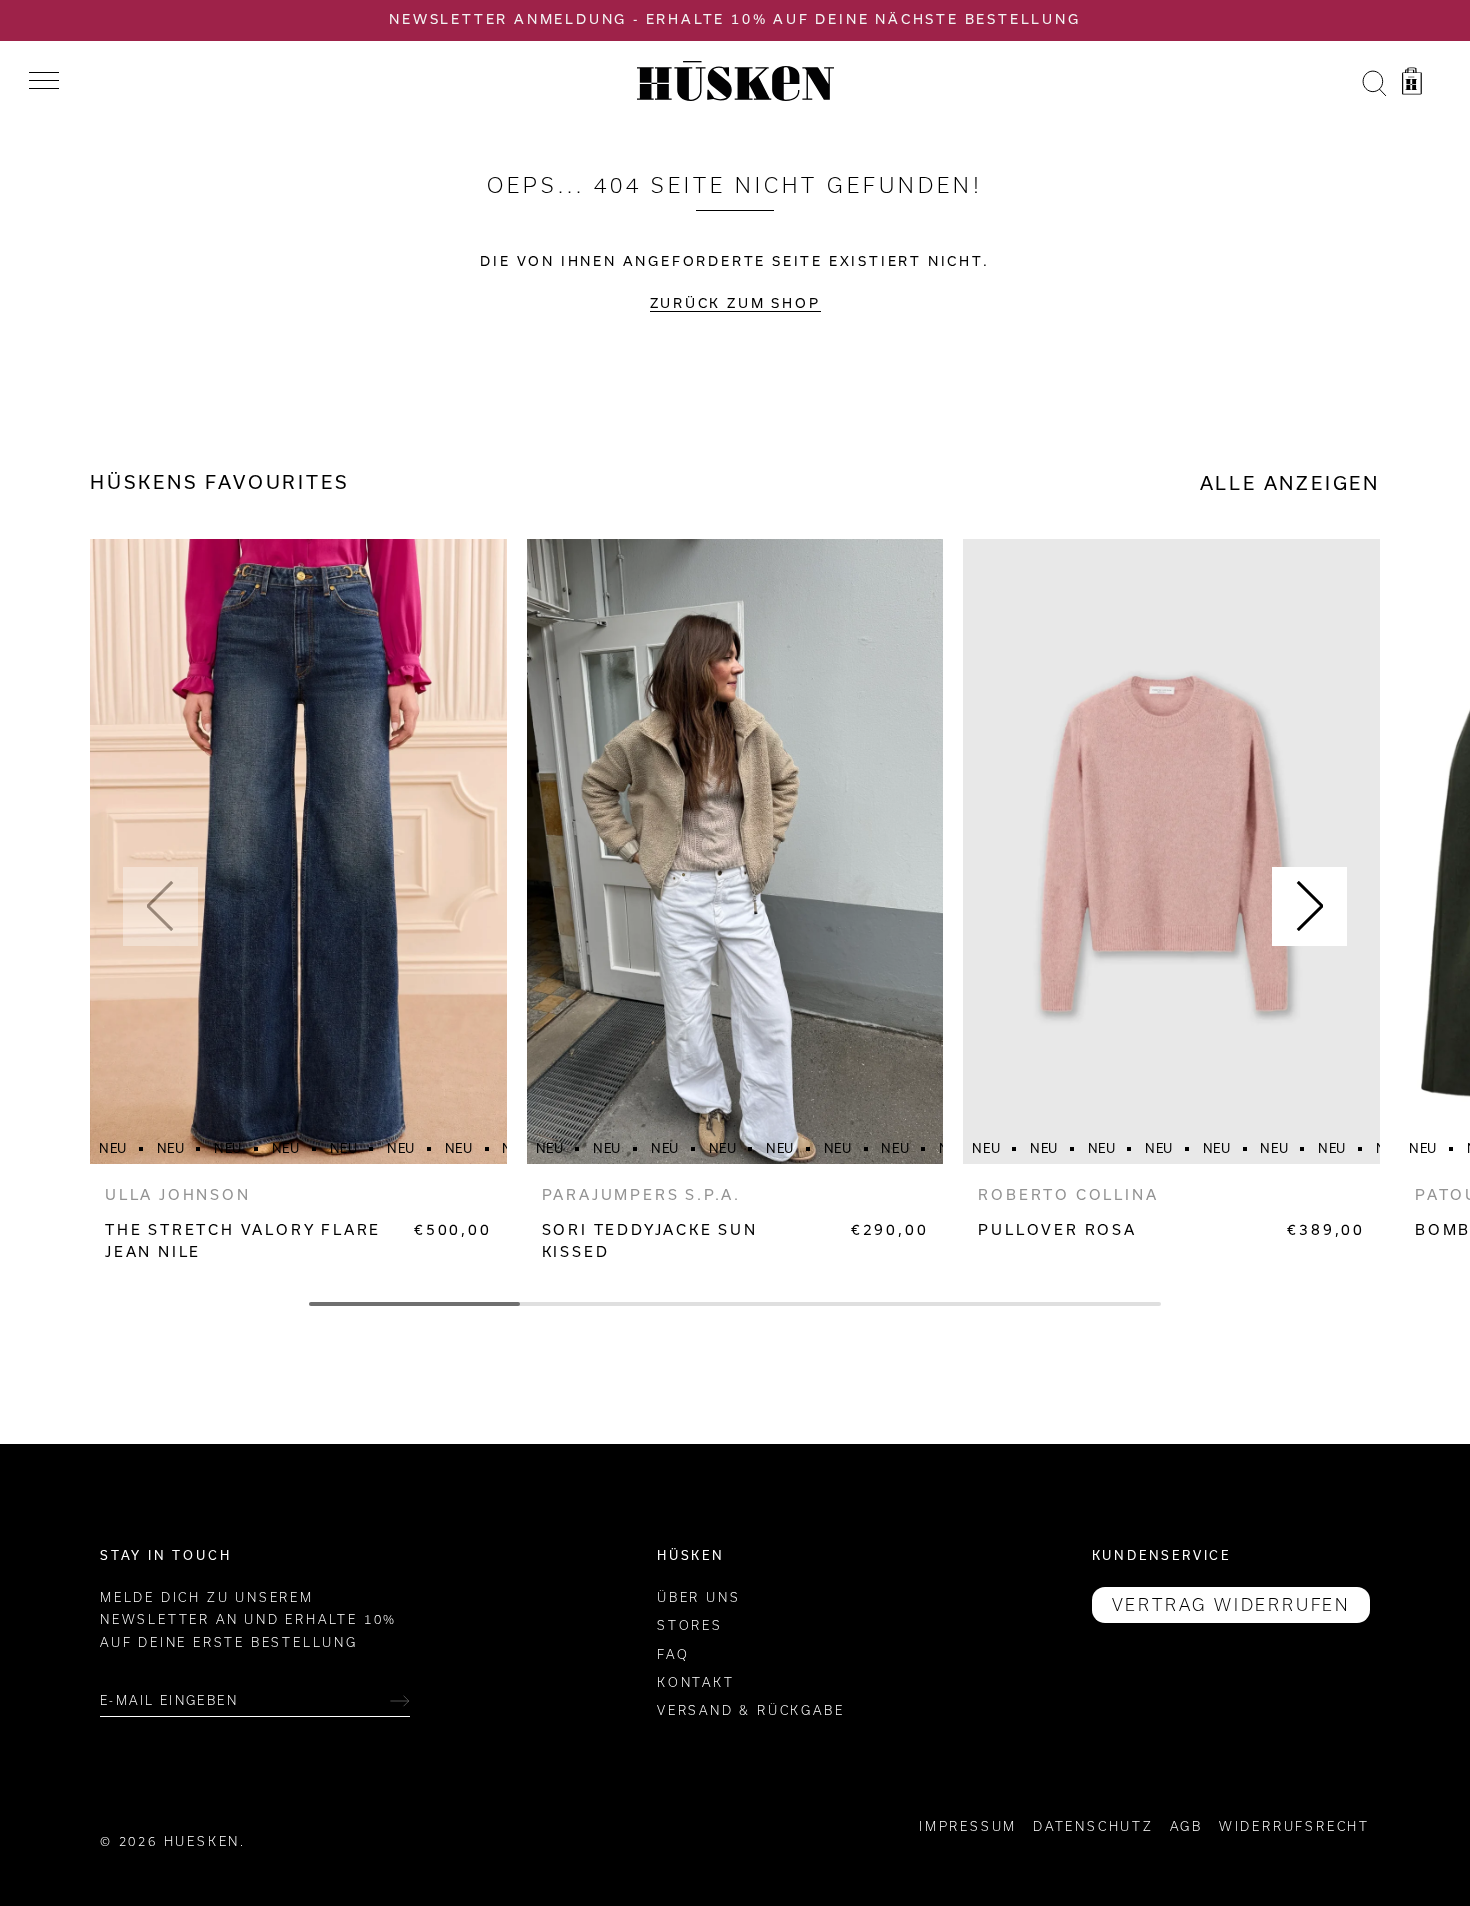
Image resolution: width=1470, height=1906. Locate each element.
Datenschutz (1093, 1826)
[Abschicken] (400, 1701)
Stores (690, 1625)
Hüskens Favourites (219, 482)
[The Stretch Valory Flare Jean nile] (298, 851)
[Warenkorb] (1412, 84)
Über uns (698, 1597)
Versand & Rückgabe (750, 1710)
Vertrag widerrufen (1231, 1605)
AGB (1186, 1826)
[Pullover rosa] (1171, 851)
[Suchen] (1374, 84)
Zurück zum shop (735, 303)
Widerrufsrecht (1294, 1826)
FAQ (673, 1654)
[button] (160, 906)
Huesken (202, 1841)
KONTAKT (696, 1682)
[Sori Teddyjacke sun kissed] (735, 851)
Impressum (968, 1826)
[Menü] (44, 81)
